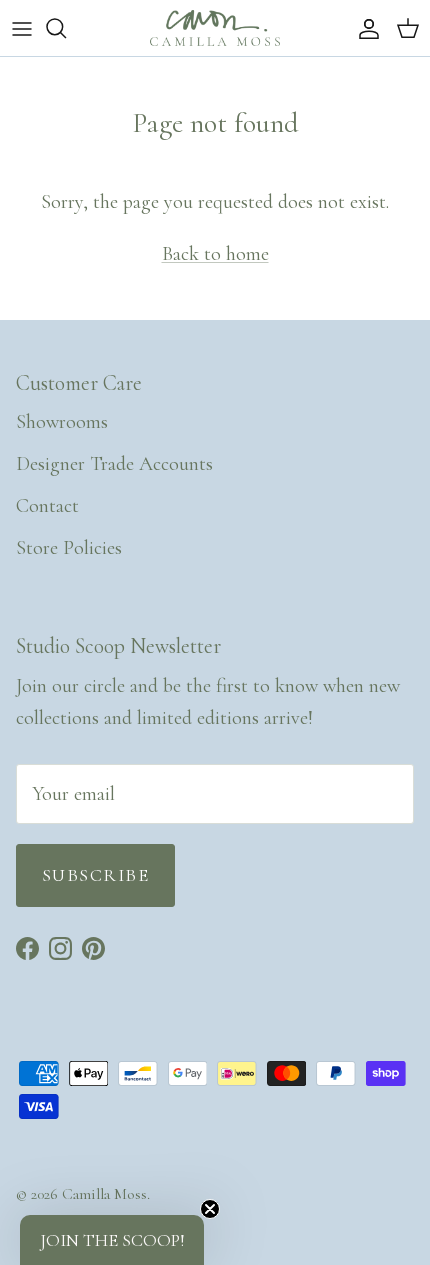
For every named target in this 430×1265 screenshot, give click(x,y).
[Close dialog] (415, 487)
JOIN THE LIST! (322, 681)
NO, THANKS (322, 714)
